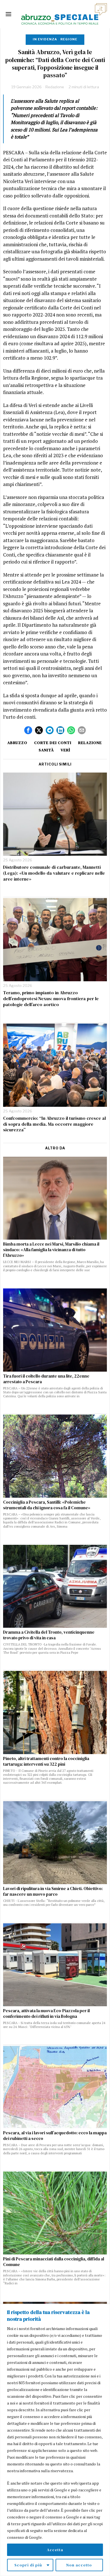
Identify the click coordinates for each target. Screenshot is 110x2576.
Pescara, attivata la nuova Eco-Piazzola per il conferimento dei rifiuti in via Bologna (46, 2014)
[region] (55, 2440)
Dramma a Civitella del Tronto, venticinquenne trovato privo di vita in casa (49, 1635)
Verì (65, 750)
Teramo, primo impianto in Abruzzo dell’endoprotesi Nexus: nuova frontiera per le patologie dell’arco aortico (51, 998)
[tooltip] (28, 730)
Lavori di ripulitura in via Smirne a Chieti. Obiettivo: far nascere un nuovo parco (53, 1891)
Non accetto (79, 2565)
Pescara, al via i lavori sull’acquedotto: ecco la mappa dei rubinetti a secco (55, 2136)
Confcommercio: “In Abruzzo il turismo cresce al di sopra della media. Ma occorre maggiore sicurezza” (54, 1124)
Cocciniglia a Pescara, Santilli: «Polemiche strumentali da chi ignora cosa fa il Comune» (47, 1505)
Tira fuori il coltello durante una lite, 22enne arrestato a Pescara (46, 1379)
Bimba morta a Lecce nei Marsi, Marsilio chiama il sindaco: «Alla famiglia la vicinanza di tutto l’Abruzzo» (51, 1250)
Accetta (55, 2550)
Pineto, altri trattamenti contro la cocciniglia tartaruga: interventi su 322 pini (46, 1761)
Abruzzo (17, 743)
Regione (69, 39)
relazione (90, 743)
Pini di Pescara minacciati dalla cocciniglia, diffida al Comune (54, 2262)
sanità (46, 750)
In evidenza (45, 39)
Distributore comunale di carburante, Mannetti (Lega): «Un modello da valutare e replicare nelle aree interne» (54, 873)
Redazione (55, 87)
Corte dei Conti (53, 743)
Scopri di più (28, 2565)
